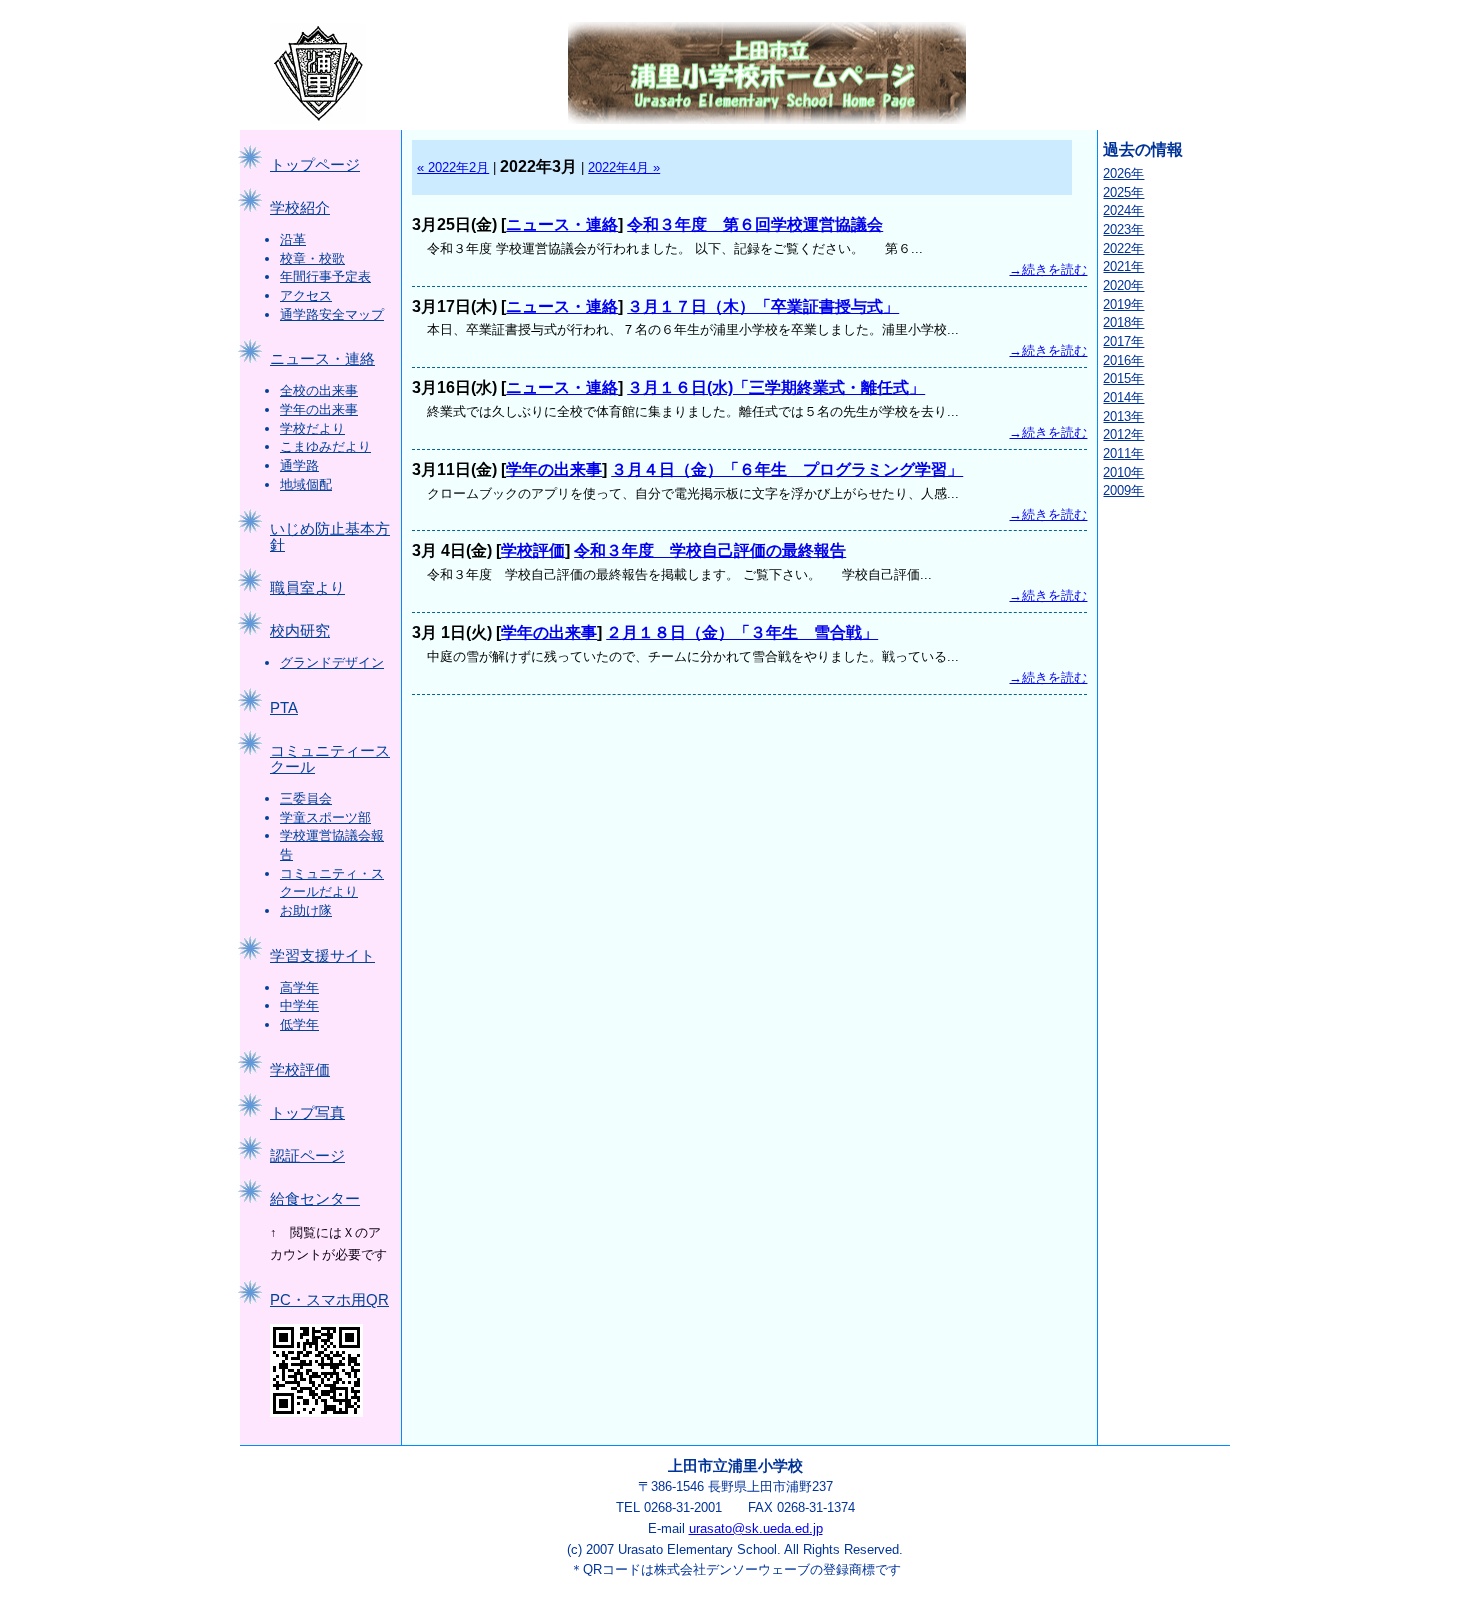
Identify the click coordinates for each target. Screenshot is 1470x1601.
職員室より (307, 588)
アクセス (306, 295)
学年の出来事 (319, 409)
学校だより (312, 428)
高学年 (299, 987)
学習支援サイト (322, 956)
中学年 (299, 1005)
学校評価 (300, 1070)
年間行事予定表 (325, 276)
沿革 (293, 239)
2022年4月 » (624, 167)
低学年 (299, 1024)
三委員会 (306, 798)
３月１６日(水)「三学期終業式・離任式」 (776, 387)
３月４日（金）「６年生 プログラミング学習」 (787, 469)
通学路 (299, 465)
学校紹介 (300, 208)
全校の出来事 (319, 390)
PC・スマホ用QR (329, 1300)
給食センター (315, 1199)
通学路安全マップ (332, 314)
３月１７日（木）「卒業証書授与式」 (763, 306)
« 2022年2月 (453, 167)
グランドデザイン (332, 662)
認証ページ (307, 1156)
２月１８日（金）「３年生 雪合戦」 (742, 632)
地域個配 (306, 484)
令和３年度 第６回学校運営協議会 (755, 224)
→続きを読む (1048, 269)
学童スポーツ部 (325, 817)
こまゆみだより (325, 446)
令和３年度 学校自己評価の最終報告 (710, 550)
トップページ (315, 165)
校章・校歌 (312, 258)
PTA (284, 708)
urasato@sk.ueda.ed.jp (756, 1528)
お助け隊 (306, 910)
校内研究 (300, 631)
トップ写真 (307, 1113)
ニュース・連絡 (322, 359)
